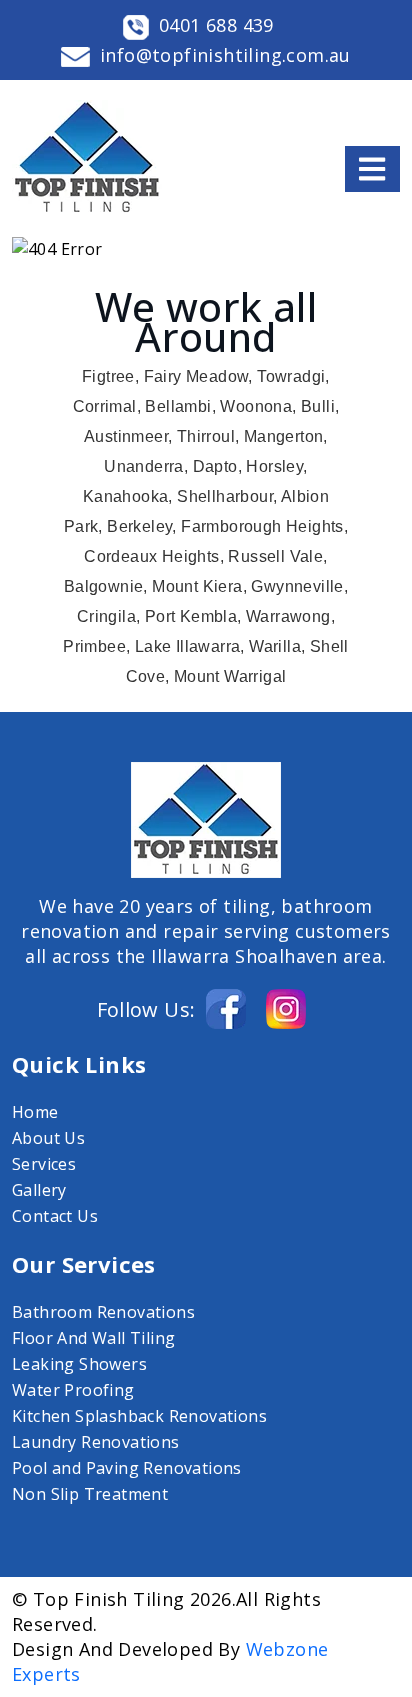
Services (44, 1164)
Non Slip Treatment (90, 1494)
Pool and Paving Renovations (127, 1468)
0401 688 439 (216, 25)
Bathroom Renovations (103, 1312)
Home (35, 1112)
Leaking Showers (79, 1364)
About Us (48, 1138)
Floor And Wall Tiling (93, 1338)
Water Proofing (73, 1390)
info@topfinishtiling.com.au (225, 55)
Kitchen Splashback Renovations (139, 1416)
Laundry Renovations (96, 1442)
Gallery (39, 1190)
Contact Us (55, 1216)
